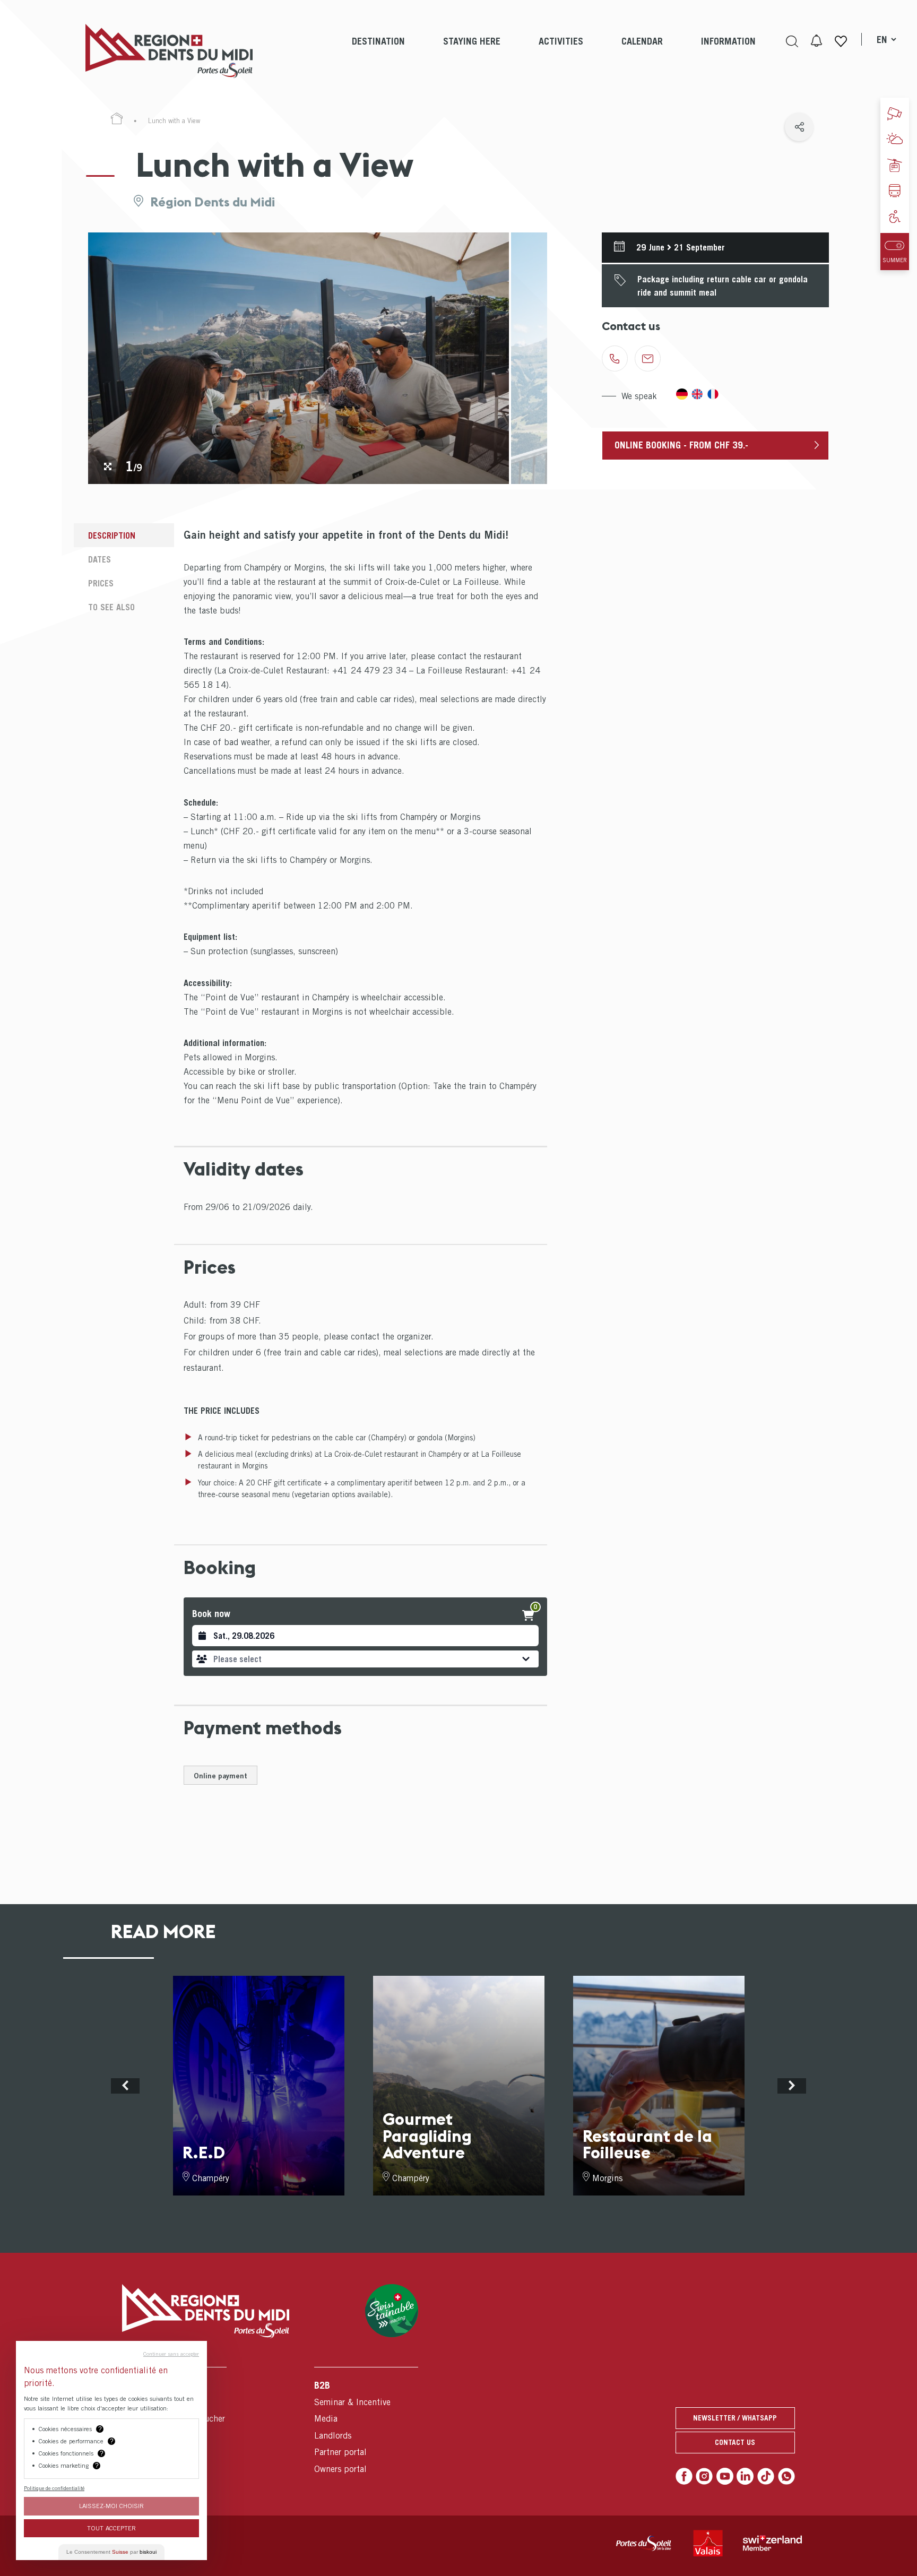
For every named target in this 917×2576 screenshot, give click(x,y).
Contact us (735, 2442)
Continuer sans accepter (171, 2354)
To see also (111, 607)
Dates (100, 559)
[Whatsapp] (786, 2476)
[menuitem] (378, 51)
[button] (365, 1659)
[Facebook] (684, 2476)
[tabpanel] (299, 358)
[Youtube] (725, 2476)
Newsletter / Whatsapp (735, 2418)
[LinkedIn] (745, 2476)
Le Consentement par (111, 2552)
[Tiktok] (766, 2476)
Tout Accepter (111, 2528)
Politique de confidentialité (54, 2488)
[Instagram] (704, 2476)
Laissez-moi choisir (111, 2506)
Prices (101, 583)
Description (112, 535)
